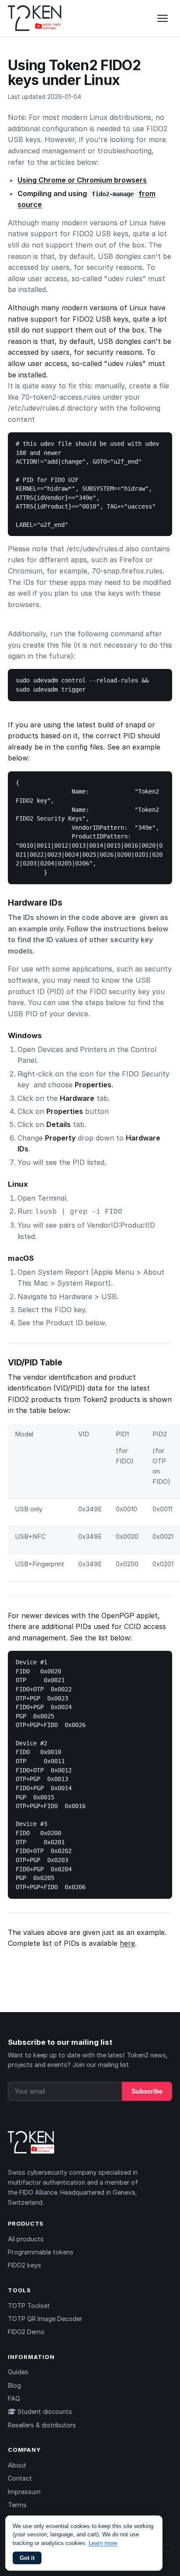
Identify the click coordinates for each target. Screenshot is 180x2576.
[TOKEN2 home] (35, 18)
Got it (27, 2558)
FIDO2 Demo (26, 2332)
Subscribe (147, 2091)
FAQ (14, 2398)
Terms (17, 2505)
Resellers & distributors (42, 2425)
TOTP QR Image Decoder (45, 2319)
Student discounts (44, 2411)
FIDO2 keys (24, 2265)
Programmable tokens (41, 2252)
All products (26, 2239)
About (17, 2465)
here (127, 1943)
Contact (20, 2478)
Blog (14, 2385)
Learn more (103, 2543)
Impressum (24, 2492)
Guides (18, 2372)
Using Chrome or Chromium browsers (82, 180)
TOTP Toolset (29, 2306)
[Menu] (163, 18)
